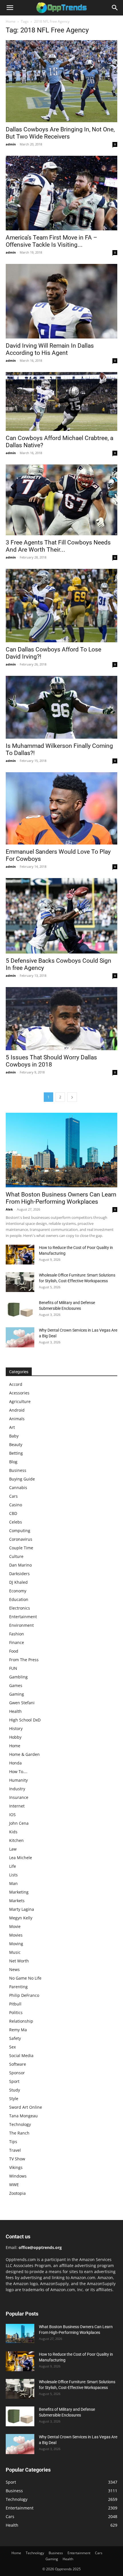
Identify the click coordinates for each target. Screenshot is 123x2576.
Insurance (19, 1797)
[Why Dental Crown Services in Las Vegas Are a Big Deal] (20, 1337)
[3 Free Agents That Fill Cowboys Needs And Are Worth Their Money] (61, 500)
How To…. (18, 1772)
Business (18, 1470)
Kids (13, 1832)
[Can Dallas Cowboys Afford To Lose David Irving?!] (61, 606)
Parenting (18, 1987)
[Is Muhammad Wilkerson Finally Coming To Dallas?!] (61, 707)
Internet (17, 1806)
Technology (20, 2124)
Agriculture (20, 1401)
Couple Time (21, 1548)
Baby (14, 1436)
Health (15, 1711)
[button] (10, 8)
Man (13, 1883)
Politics (16, 2012)
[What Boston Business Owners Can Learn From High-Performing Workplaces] (61, 1150)
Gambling (18, 1677)
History (16, 1728)
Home (11, 21)
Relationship (21, 2021)
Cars (13, 1496)
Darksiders (19, 1574)
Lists (13, 1875)
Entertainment (23, 1617)
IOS (12, 1815)
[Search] (115, 8)
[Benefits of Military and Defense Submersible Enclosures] (20, 1310)
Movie (15, 1926)
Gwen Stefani (22, 1703)
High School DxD (25, 1720)
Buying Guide (22, 1479)
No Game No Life (25, 1978)
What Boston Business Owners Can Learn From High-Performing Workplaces (61, 1198)
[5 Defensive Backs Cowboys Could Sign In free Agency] (61, 916)
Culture (16, 1556)
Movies (16, 1935)
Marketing (19, 1892)
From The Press (24, 1660)
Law (13, 1849)
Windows (18, 2176)
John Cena (19, 1823)
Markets (17, 1901)
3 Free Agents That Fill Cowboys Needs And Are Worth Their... (58, 546)
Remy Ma (18, 2030)
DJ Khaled (18, 1582)
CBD (13, 1513)
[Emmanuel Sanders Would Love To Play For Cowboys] (61, 808)
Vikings (16, 2167)
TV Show (17, 2159)
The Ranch (19, 2133)
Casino (16, 1505)
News (14, 1969)
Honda (15, 1763)
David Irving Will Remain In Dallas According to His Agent (50, 349)
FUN (13, 1668)
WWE (14, 2185)
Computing (20, 1531)
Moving (16, 1944)
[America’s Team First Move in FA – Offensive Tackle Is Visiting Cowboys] (61, 193)
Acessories (19, 1393)
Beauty (16, 1444)
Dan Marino (20, 1565)
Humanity (18, 1780)
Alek (9, 1209)
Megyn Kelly (21, 1918)
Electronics (20, 1608)
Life (13, 1866)
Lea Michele (21, 1858)
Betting (16, 1453)
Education (19, 1599)
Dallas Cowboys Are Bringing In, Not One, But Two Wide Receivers (60, 133)
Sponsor (17, 2073)
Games (16, 1685)
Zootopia (17, 2193)
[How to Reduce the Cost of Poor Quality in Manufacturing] (20, 1255)
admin (11, 144)
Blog (13, 1462)
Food (14, 1651)
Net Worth (19, 1961)
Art (12, 1427)
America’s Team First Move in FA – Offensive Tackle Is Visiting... (51, 241)
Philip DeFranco (24, 1995)
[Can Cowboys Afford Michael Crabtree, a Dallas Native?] (61, 401)
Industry (17, 1789)
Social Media (21, 2055)
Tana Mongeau (23, 2116)
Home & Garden (24, 1754)
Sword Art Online (26, 2107)
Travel (15, 2150)
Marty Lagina (22, 1909)
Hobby (15, 1737)
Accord (16, 1384)
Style (14, 2099)
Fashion (17, 1634)
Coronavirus (21, 1539)
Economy (18, 1591)
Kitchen (16, 1840)
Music (15, 1952)
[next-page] (72, 1097)
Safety (15, 2038)
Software (18, 2064)
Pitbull (15, 2004)
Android (17, 1410)
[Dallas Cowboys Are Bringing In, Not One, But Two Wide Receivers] (61, 81)
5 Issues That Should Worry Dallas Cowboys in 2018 (51, 1061)
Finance (17, 1642)
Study (15, 2090)
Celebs (16, 1522)
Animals (17, 1419)
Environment (21, 1625)
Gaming (17, 1694)
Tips (13, 2142)
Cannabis (18, 1488)
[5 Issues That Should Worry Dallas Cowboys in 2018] (61, 1019)
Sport (14, 2081)
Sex (12, 2047)
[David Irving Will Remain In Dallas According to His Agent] (61, 301)
